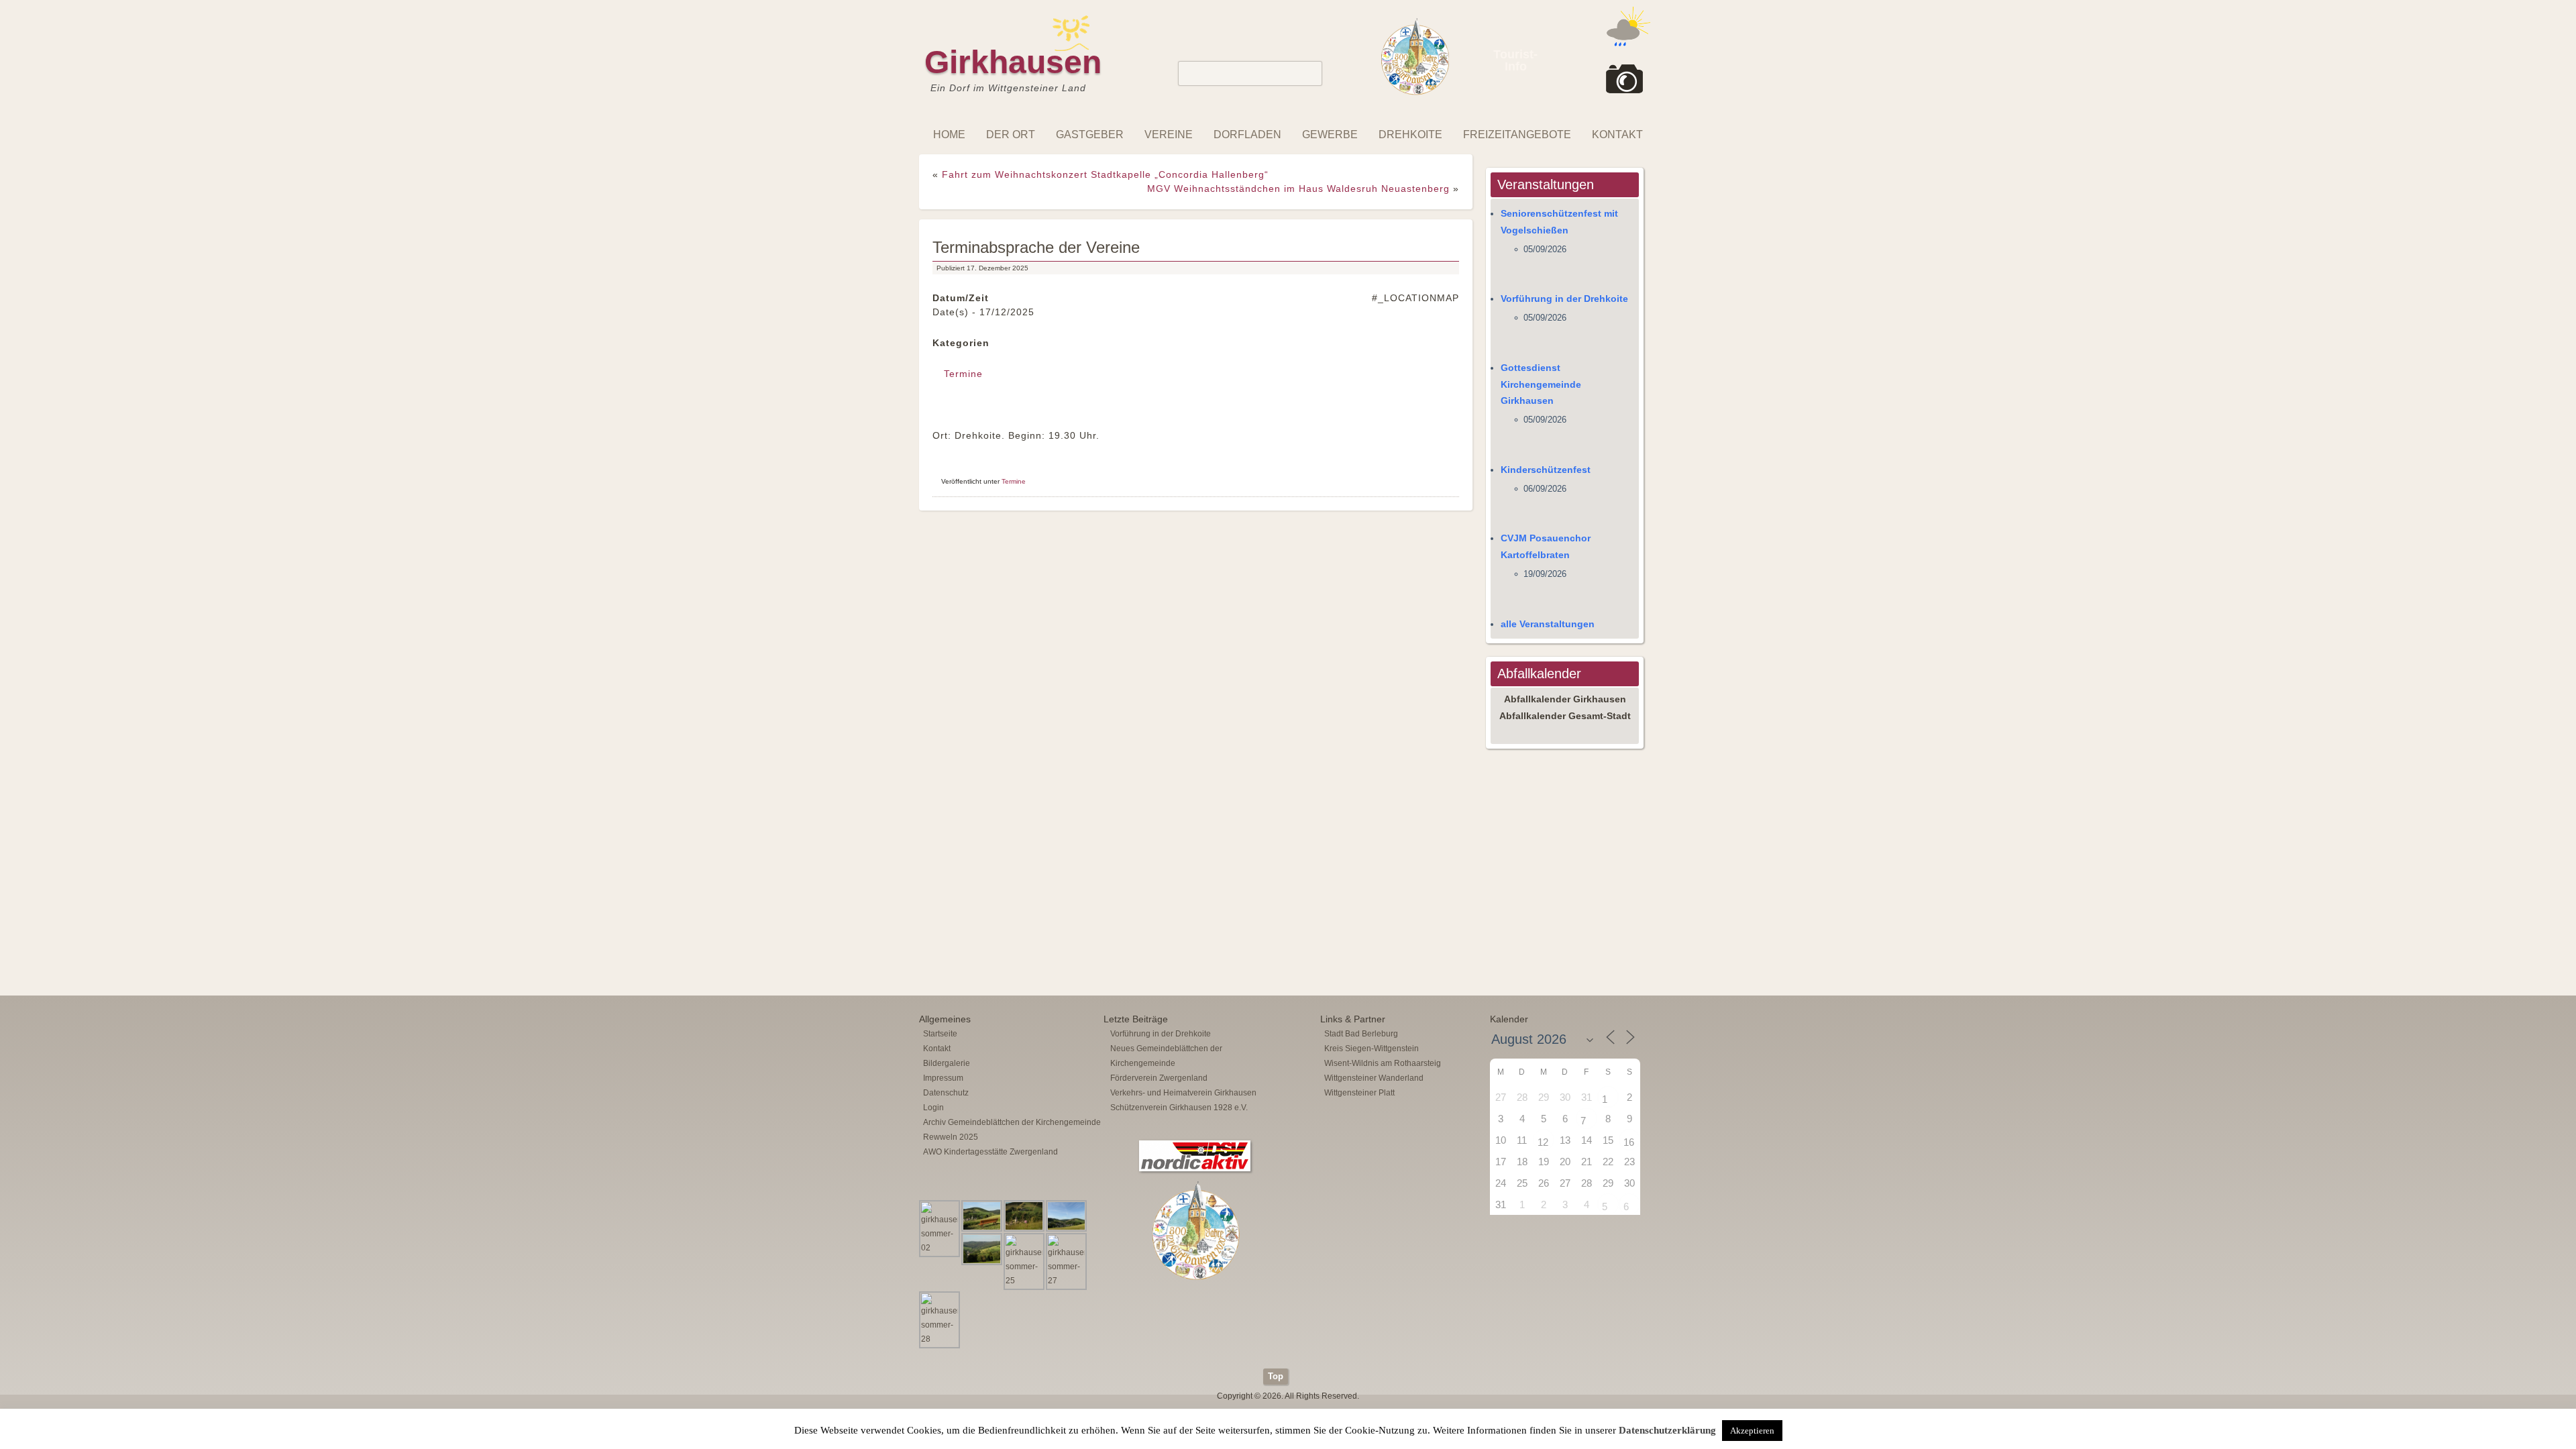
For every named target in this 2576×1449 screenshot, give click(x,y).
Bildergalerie (947, 1063)
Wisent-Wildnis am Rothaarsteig (1383, 1063)
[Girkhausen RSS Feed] (1646, 1365)
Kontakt (1617, 135)
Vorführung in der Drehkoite (1564, 299)
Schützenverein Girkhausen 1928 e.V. (1179, 1108)
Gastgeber (1090, 135)
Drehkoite (1410, 135)
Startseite (940, 1034)
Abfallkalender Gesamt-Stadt (1565, 716)
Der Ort (1011, 135)
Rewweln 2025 (951, 1137)
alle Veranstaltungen (1548, 624)
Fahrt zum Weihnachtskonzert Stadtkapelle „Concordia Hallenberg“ (1105, 174)
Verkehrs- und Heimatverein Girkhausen (1183, 1093)
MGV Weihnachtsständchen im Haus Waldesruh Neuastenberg (1298, 189)
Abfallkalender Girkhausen (1565, 699)
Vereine (1169, 135)
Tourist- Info (1515, 60)
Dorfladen (1247, 135)
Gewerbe (1330, 135)
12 (1543, 1142)
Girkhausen (1013, 62)
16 (1629, 1142)
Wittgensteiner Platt (1359, 1093)
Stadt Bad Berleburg (1361, 1034)
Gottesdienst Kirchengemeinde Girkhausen (1541, 384)
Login (933, 1108)
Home (949, 135)
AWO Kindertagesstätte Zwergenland (990, 1152)
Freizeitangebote (1517, 135)
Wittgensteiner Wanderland (1374, 1078)
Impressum (943, 1078)
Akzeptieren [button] (1752, 1431)
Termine (963, 374)
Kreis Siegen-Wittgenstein (1372, 1049)
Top (1276, 1376)
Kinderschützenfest (1546, 470)
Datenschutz (946, 1093)
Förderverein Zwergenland (1159, 1078)
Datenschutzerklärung (1667, 1430)
